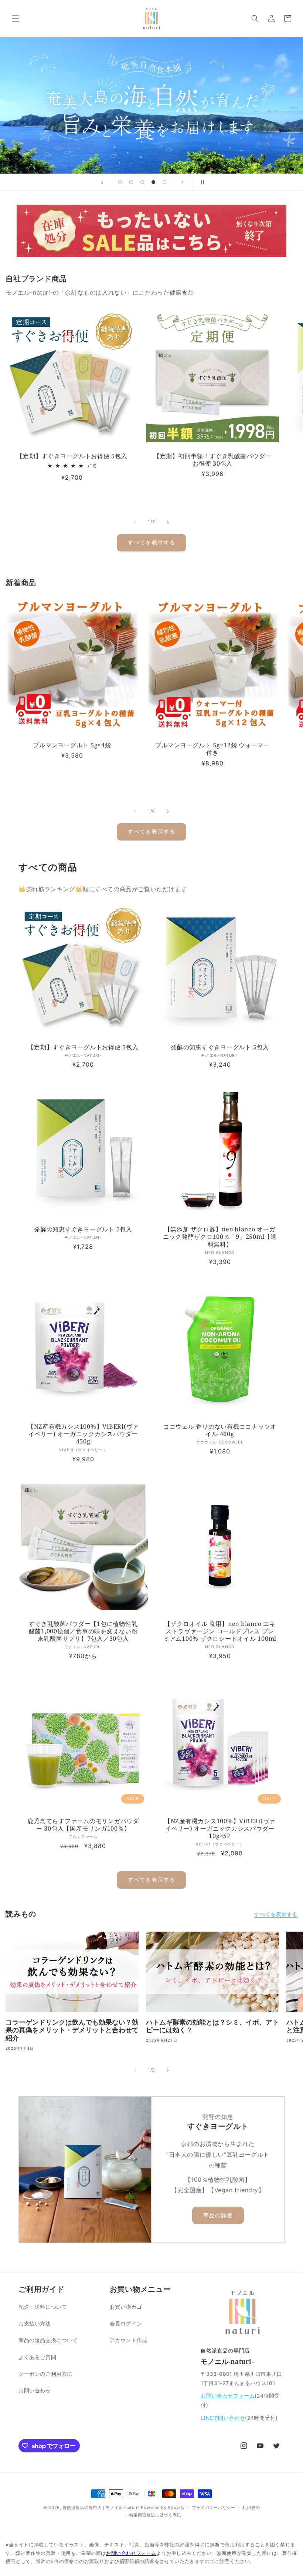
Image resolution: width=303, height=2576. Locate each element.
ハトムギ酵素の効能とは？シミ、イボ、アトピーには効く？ (212, 2026)
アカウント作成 (129, 2340)
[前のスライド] (102, 182)
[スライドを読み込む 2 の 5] (131, 182)
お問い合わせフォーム (228, 2396)
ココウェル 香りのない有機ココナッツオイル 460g (220, 1430)
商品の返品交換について (48, 2340)
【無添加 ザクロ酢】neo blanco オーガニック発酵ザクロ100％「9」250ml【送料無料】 (220, 1237)
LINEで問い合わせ (223, 2418)
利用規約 (251, 2508)
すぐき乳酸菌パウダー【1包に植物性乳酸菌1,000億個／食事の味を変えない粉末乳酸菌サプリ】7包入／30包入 (83, 1631)
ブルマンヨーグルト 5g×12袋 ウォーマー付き (212, 749)
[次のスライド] (183, 182)
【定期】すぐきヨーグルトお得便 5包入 (72, 456)
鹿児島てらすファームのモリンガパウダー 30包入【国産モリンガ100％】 (83, 1825)
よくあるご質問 (37, 2357)
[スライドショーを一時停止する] (201, 182)
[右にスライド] (168, 522)
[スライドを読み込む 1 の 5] (120, 182)
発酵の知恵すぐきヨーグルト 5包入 (220, 1047)
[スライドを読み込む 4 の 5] (153, 182)
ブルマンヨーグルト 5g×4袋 (72, 745)
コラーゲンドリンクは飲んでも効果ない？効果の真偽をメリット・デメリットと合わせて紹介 (72, 2030)
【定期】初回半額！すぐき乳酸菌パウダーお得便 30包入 (212, 460)
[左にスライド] (135, 522)
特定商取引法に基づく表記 (155, 2515)
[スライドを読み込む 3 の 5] (142, 182)
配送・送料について (43, 2307)
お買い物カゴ (126, 2307)
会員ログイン (126, 2323)
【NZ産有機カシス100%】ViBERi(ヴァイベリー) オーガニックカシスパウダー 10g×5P (220, 1828)
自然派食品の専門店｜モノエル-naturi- (101, 2508)
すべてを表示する (151, 542)
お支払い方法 (35, 2323)
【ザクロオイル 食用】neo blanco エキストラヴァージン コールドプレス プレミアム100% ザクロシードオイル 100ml (220, 1631)
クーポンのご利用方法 (45, 2374)
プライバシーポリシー (214, 2508)
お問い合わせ (35, 2390)
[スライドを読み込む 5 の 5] (164, 182)
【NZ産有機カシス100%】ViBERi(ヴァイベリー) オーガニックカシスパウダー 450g (83, 1434)
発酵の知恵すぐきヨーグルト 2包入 (83, 1229)
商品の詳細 (218, 2215)
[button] (16, 19)
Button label (151, 105)
